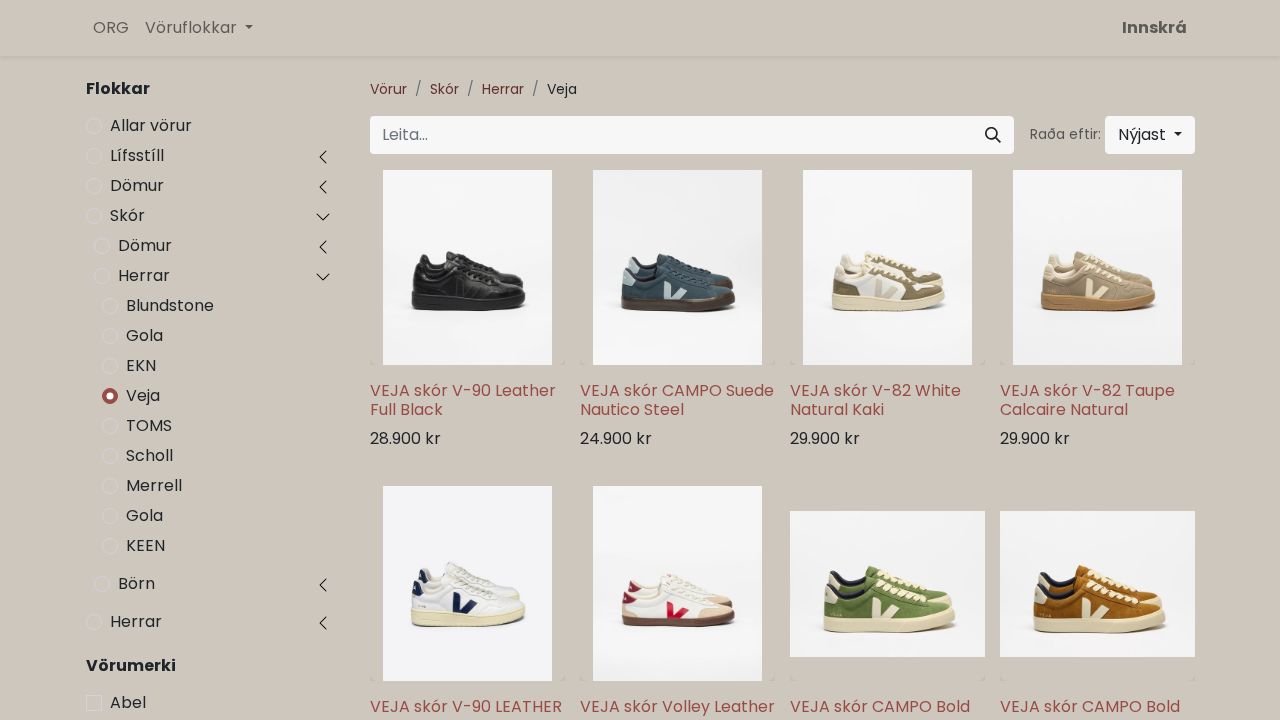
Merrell (154, 485)
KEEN (145, 545)
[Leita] (993, 135)
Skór (127, 215)
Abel (128, 702)
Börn (136, 583)
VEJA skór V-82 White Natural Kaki (875, 400)
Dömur (137, 185)
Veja (143, 395)
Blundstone (170, 305)
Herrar (144, 275)
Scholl (149, 455)
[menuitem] (111, 28)
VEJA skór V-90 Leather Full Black (463, 400)
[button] (1150, 135)
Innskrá (1154, 27)
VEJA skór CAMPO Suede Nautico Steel (677, 400)
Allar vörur (151, 125)
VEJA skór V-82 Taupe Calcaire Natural (1087, 400)
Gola (144, 335)
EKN (141, 365)
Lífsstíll (137, 155)
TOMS (149, 425)
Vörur (388, 89)
